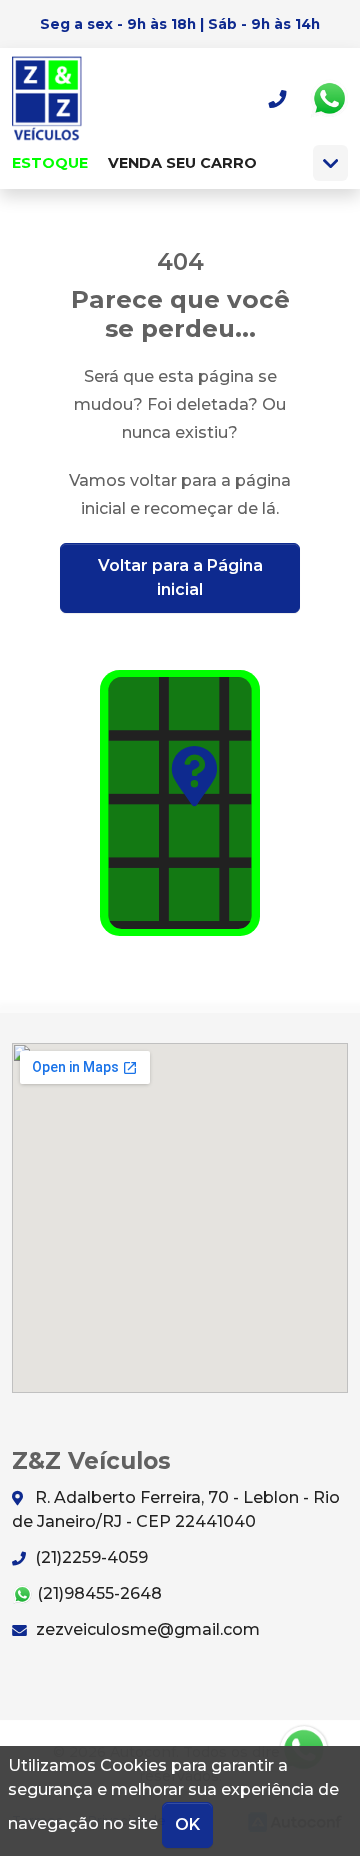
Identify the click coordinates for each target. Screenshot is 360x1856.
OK (187, 1824)
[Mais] (330, 163)
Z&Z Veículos (54, 98)
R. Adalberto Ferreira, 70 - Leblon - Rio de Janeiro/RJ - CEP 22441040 (176, 1509)
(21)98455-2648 (97, 1593)
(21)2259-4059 (89, 1557)
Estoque (50, 163)
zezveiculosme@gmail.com (146, 1629)
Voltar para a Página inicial (180, 577)
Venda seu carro (182, 163)
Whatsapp (329, 99)
